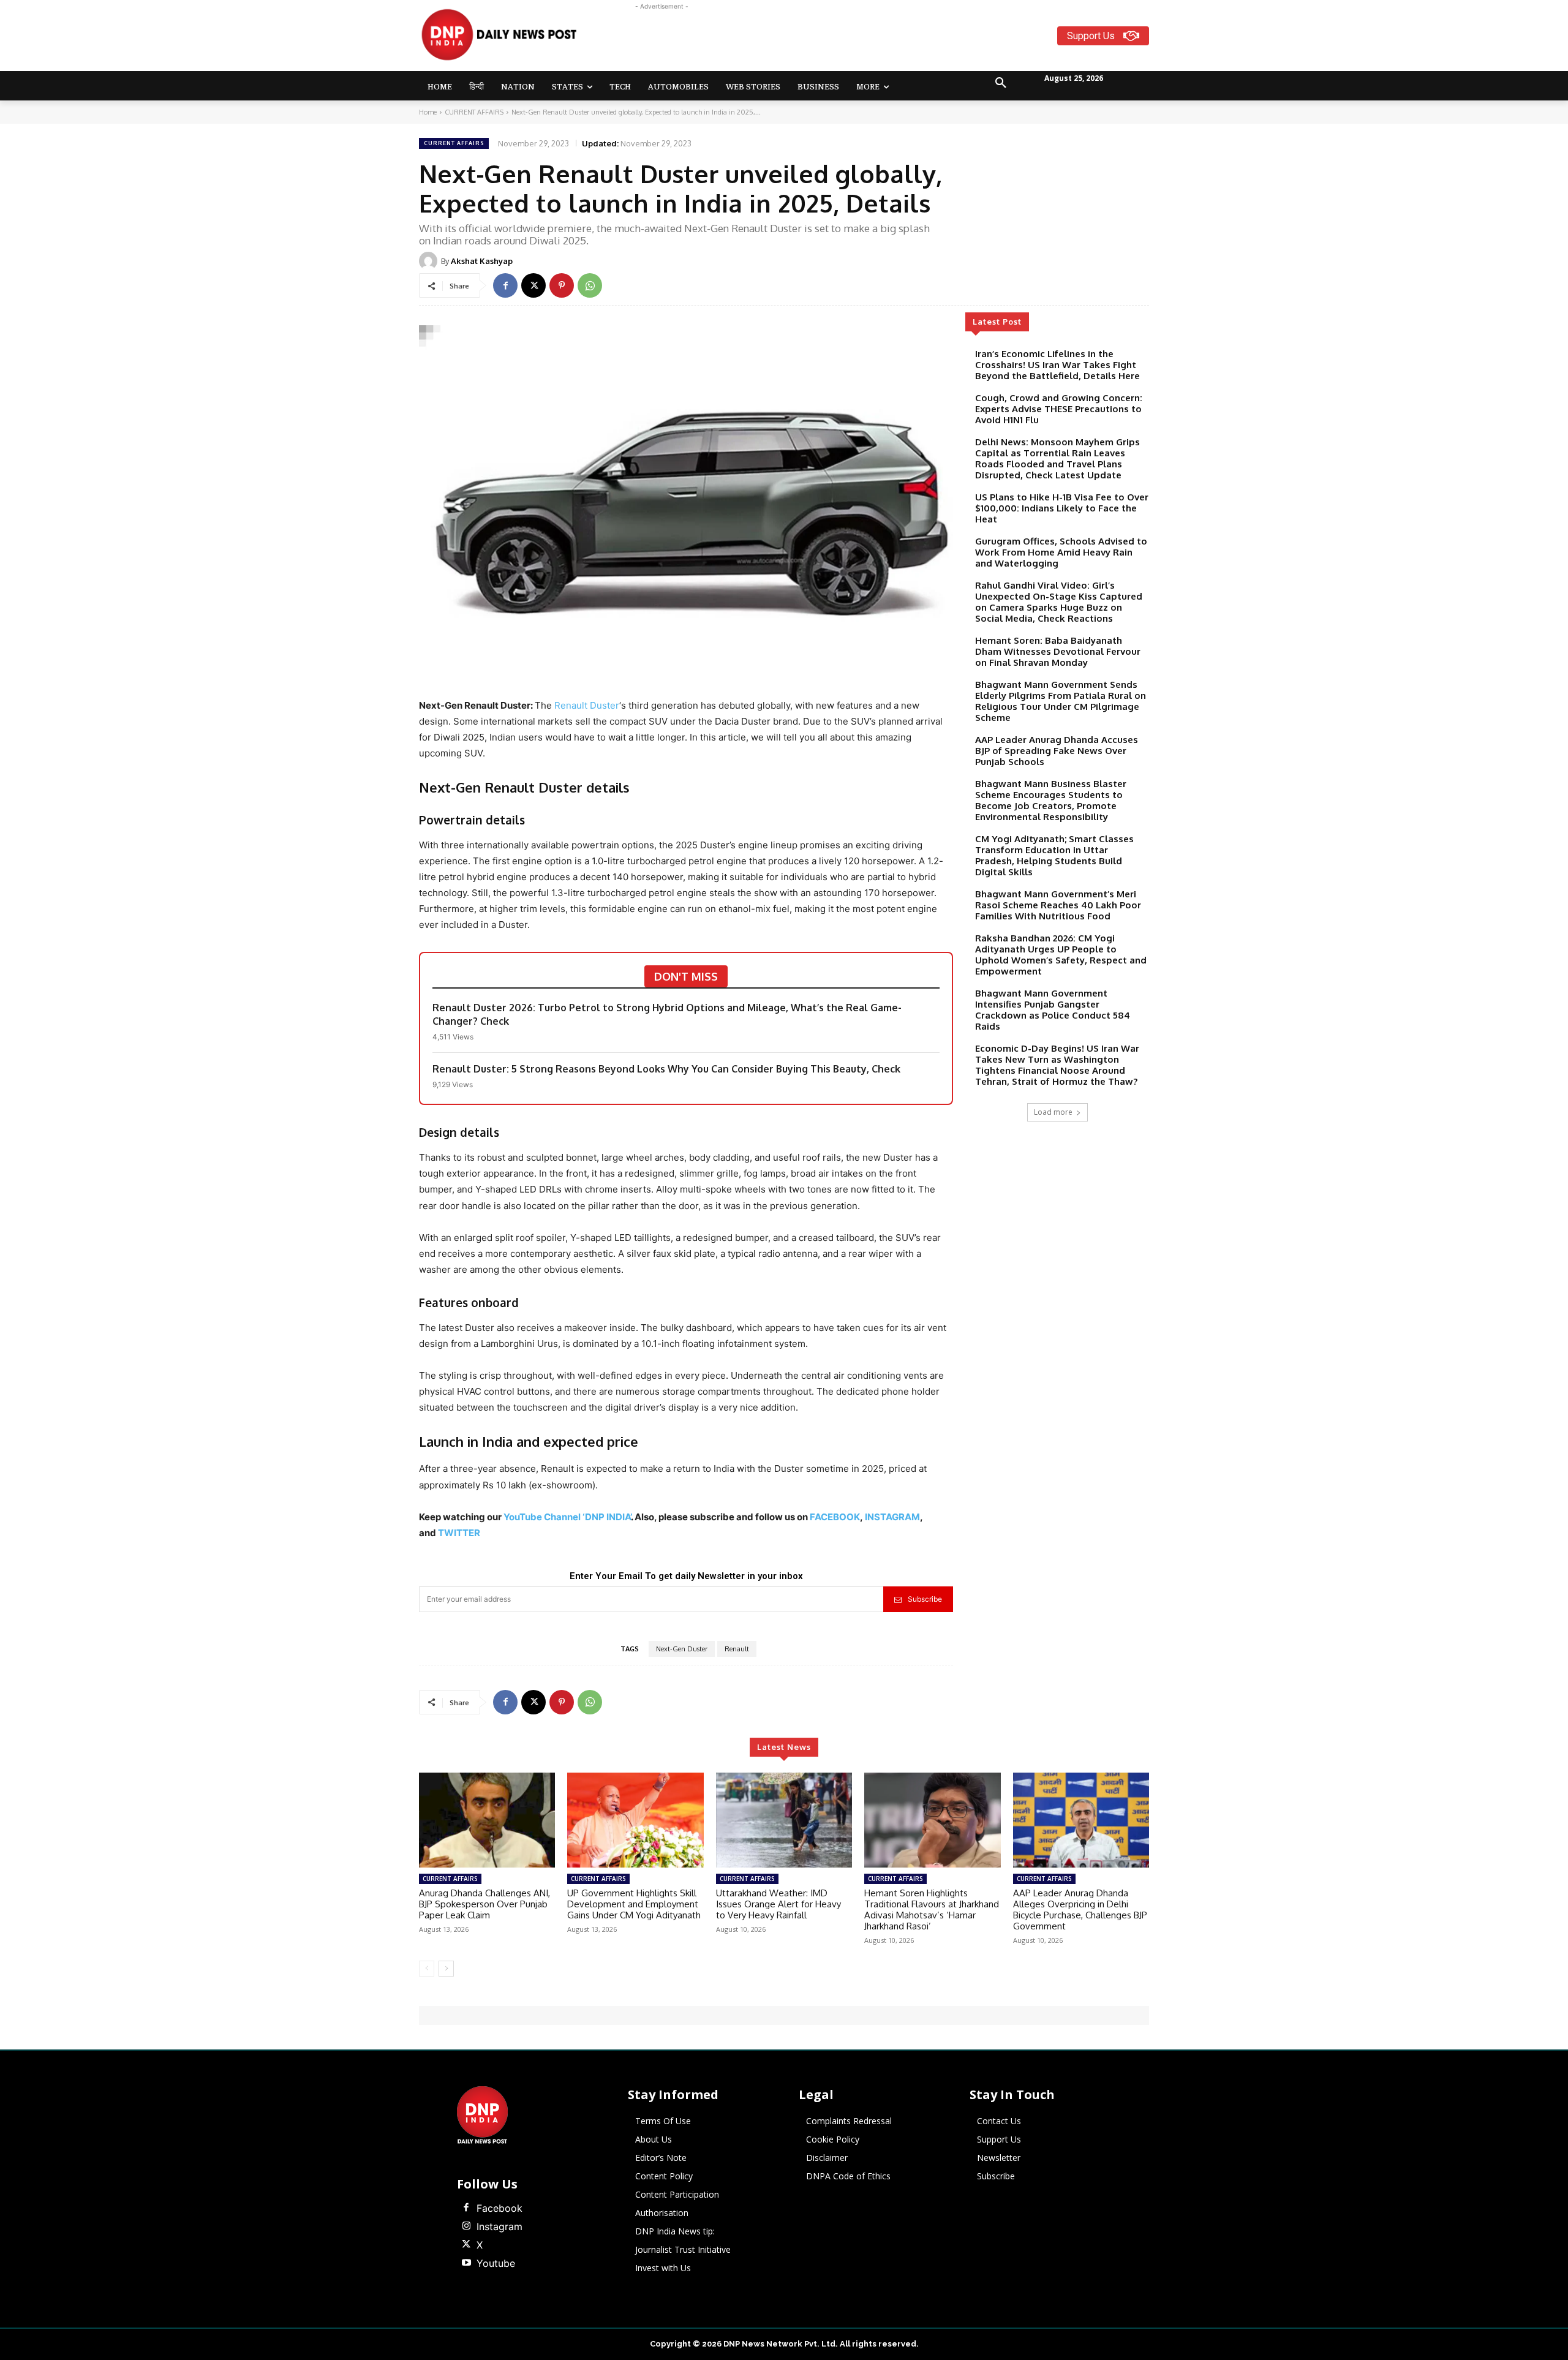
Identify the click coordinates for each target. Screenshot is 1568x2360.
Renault (737, 1649)
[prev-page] (427, 1969)
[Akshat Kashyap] (430, 261)
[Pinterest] (562, 285)
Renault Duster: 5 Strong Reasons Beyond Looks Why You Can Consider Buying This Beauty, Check (666, 1069)
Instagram (499, 2226)
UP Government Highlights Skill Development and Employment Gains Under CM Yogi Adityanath (634, 1904)
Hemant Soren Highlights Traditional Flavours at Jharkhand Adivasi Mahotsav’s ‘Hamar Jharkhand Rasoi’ (932, 1909)
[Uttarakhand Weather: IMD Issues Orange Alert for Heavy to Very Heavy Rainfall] (784, 1820)
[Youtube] (466, 2263)
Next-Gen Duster (682, 1649)
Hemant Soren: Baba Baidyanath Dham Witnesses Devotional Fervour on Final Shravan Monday (1058, 651)
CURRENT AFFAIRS (474, 112)
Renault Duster (587, 705)
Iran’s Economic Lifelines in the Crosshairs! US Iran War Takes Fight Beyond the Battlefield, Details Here (1057, 365)
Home (428, 112)
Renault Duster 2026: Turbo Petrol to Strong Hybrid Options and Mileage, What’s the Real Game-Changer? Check (667, 1014)
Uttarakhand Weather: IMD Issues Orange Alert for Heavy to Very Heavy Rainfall (778, 1904)
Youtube (496, 2263)
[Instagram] (466, 2226)
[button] (1001, 83)
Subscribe (925, 1599)
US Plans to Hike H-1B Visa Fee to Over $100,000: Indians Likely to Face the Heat (1062, 508)
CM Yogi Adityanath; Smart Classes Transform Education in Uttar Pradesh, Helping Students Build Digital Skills (1054, 855)
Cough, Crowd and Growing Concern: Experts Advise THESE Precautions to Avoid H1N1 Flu (1059, 409)
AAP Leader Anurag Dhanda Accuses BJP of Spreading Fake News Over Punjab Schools (1057, 751)
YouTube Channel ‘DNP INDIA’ (567, 1517)
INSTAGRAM (892, 1517)
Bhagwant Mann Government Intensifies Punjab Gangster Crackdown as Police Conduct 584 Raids (1053, 1010)
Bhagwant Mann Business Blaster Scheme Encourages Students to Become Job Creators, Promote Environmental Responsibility (1051, 800)
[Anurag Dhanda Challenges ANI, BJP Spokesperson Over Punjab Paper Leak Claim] (487, 1820)
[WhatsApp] (590, 285)
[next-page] (446, 1969)
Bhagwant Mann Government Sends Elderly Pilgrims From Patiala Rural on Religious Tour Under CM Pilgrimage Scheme (1061, 701)
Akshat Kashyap (482, 261)
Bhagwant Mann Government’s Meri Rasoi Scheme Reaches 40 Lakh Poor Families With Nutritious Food (1058, 905)
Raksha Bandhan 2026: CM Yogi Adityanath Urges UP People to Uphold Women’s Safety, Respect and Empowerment (1061, 955)
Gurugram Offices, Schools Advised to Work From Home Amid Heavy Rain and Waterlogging (1061, 552)
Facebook (499, 2208)
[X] (533, 285)
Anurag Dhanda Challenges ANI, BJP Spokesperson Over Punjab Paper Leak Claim (484, 1904)
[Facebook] (505, 285)
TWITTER (459, 1533)
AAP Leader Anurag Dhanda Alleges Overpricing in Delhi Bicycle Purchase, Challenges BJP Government (1080, 1909)
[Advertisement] (832, 40)
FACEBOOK (835, 1517)
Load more (1053, 1112)
